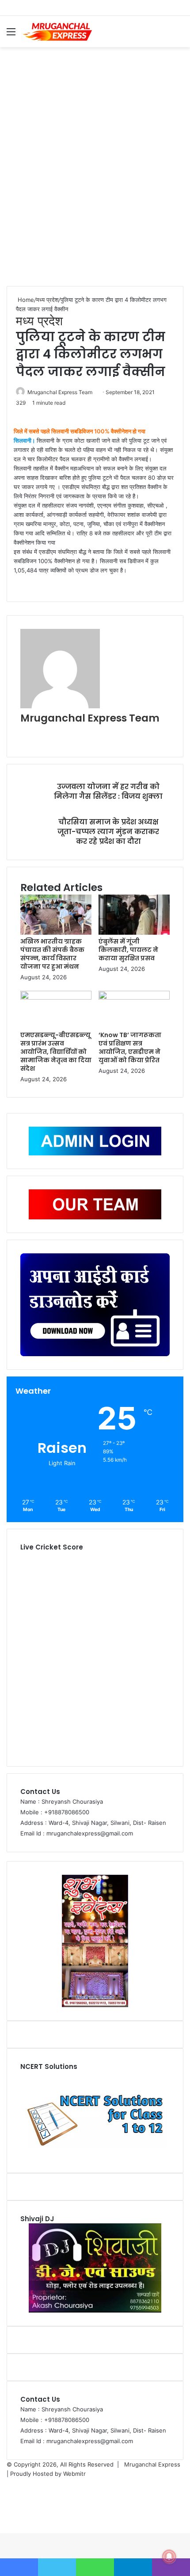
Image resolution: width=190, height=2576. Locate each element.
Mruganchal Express (152, 2464)
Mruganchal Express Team (60, 392)
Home (25, 300)
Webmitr (74, 2474)
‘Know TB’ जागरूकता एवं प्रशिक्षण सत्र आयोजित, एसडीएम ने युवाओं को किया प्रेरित (130, 1047)
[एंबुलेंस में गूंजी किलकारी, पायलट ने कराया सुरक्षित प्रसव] (134, 933)
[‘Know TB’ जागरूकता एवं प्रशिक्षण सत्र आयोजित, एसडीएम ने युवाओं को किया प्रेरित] (134, 997)
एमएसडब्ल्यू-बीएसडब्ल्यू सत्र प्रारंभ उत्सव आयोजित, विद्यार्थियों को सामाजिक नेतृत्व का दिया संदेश (56, 1052)
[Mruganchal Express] (57, 32)
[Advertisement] (95, 169)
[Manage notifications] (169, 2557)
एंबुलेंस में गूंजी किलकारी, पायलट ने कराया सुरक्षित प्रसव (128, 950)
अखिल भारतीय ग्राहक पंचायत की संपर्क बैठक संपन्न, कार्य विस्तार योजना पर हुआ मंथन (52, 954)
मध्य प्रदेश (47, 300)
